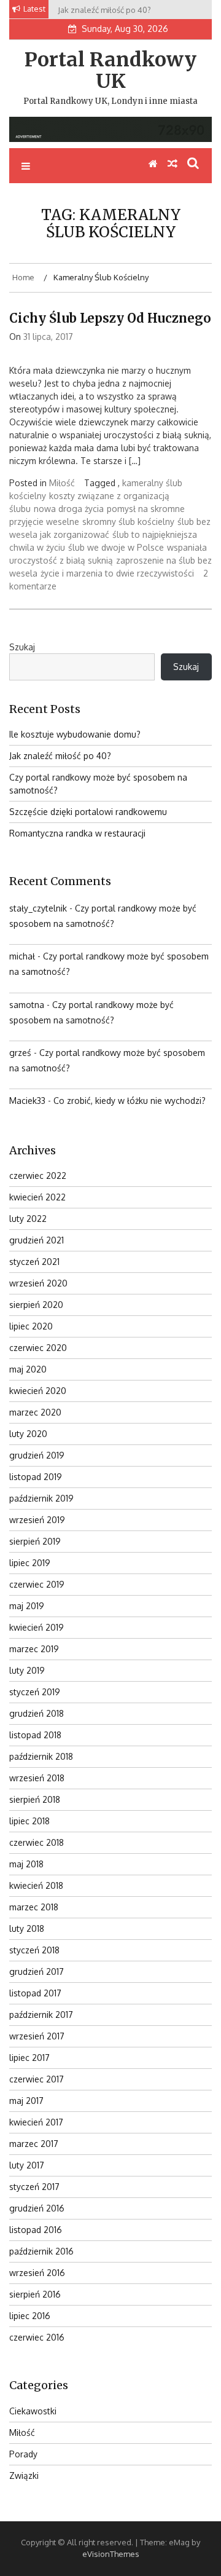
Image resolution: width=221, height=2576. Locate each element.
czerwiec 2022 (38, 1176)
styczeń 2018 (34, 1950)
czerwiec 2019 (37, 1584)
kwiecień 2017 (36, 2122)
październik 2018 (41, 1756)
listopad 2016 (36, 2230)
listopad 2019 (36, 1477)
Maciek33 (27, 1101)
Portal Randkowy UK (110, 70)
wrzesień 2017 (37, 2036)
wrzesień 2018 (37, 1778)
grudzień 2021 (37, 1240)
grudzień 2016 (37, 2208)
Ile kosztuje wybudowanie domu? (75, 734)
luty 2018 (27, 1928)
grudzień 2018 (37, 1713)
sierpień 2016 (35, 2294)
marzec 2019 (34, 1649)
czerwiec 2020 (38, 1348)
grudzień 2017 (37, 1971)
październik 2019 (41, 1498)
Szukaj (22, 647)
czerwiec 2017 (37, 2079)
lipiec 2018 (29, 1821)
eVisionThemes (111, 2554)
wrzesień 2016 (37, 2273)
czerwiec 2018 (37, 1842)
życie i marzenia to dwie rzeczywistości (117, 573)
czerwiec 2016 (37, 2337)
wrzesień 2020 (38, 1283)
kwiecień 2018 (36, 1885)
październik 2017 (41, 2015)
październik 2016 (41, 2251)
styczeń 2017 (34, 2187)
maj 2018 (26, 1864)
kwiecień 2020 (38, 1391)
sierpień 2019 (35, 1541)
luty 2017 (27, 2165)
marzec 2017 (34, 2144)
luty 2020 (28, 1434)
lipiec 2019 (30, 1563)
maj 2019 (27, 1606)
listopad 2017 (35, 1993)
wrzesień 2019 (37, 1520)
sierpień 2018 (35, 1799)
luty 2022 (28, 1219)
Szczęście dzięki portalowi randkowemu (88, 812)
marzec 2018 (34, 1907)
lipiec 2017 (29, 2058)
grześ (20, 1053)
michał (22, 956)
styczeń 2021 (34, 1262)
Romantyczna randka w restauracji (77, 833)
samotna (27, 1005)
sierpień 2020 (36, 1305)
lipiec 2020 (31, 1326)
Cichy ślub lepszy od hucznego (110, 318)
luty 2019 (27, 1670)
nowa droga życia (69, 509)
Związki (24, 2476)
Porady (23, 2454)
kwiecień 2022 (37, 1197)
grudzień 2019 (37, 1455)
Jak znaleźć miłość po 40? (60, 756)
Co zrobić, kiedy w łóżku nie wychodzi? (130, 1101)
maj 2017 (26, 2101)
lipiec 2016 (30, 2316)
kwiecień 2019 (37, 1627)
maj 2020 (28, 1369)
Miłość (62, 483)
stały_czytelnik (38, 908)
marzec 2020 (35, 1412)
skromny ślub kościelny (128, 522)
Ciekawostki (33, 2411)
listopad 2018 (35, 1735)
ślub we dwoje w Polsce (116, 547)
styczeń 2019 (35, 1692)
